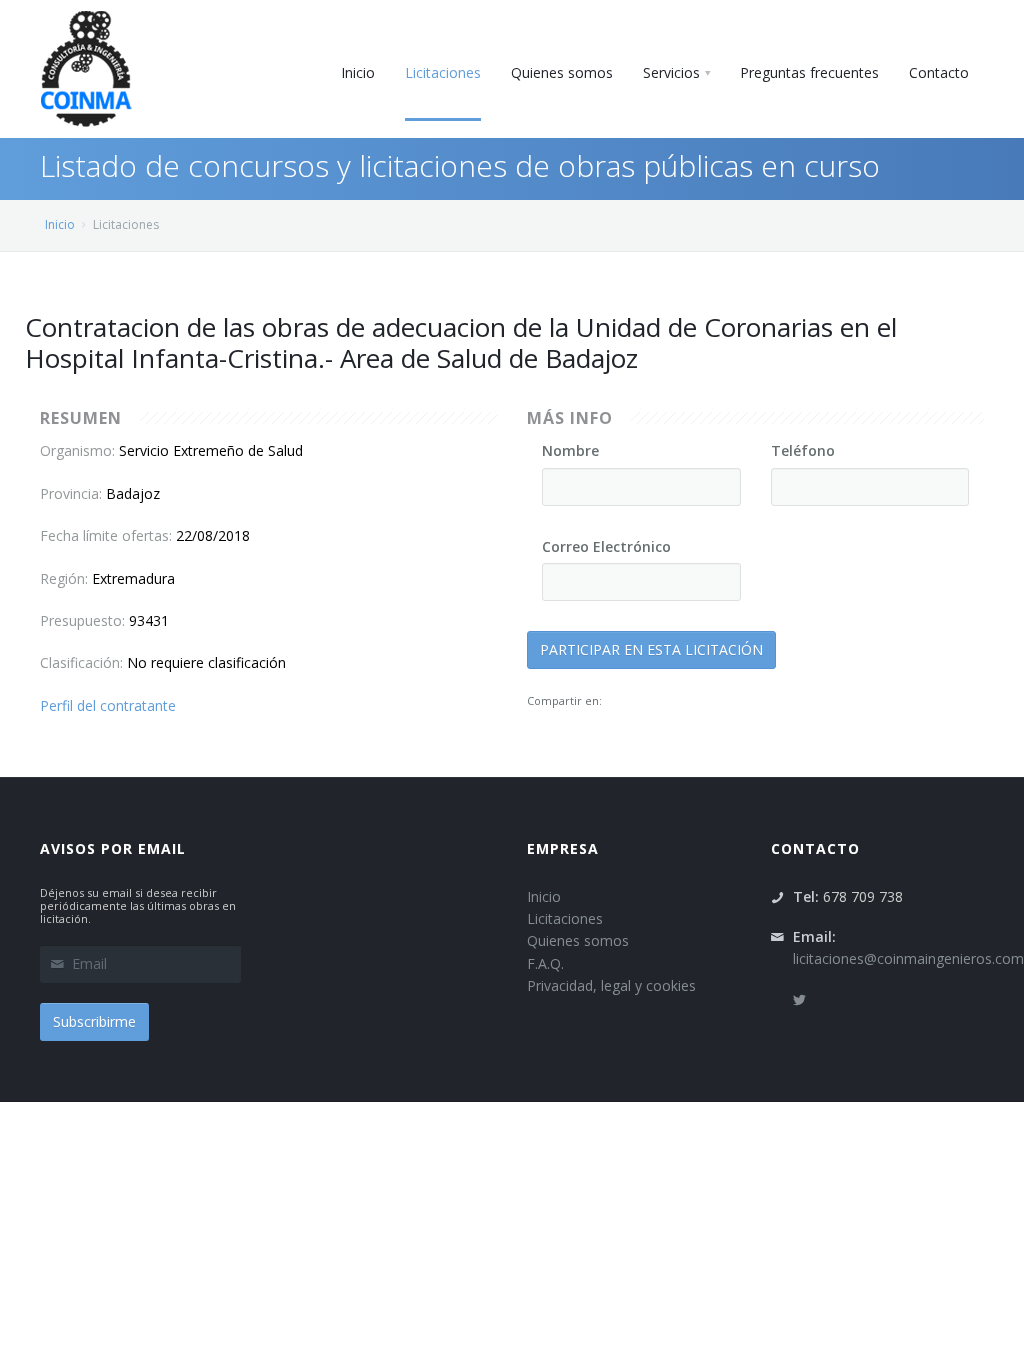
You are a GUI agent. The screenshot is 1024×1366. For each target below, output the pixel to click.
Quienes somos (578, 940)
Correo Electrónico (606, 546)
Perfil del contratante (108, 705)
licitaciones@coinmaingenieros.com (908, 958)
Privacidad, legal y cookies (611, 985)
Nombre (570, 450)
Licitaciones (565, 918)
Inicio (60, 224)
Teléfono (803, 450)
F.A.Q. (545, 963)
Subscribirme (94, 1021)
